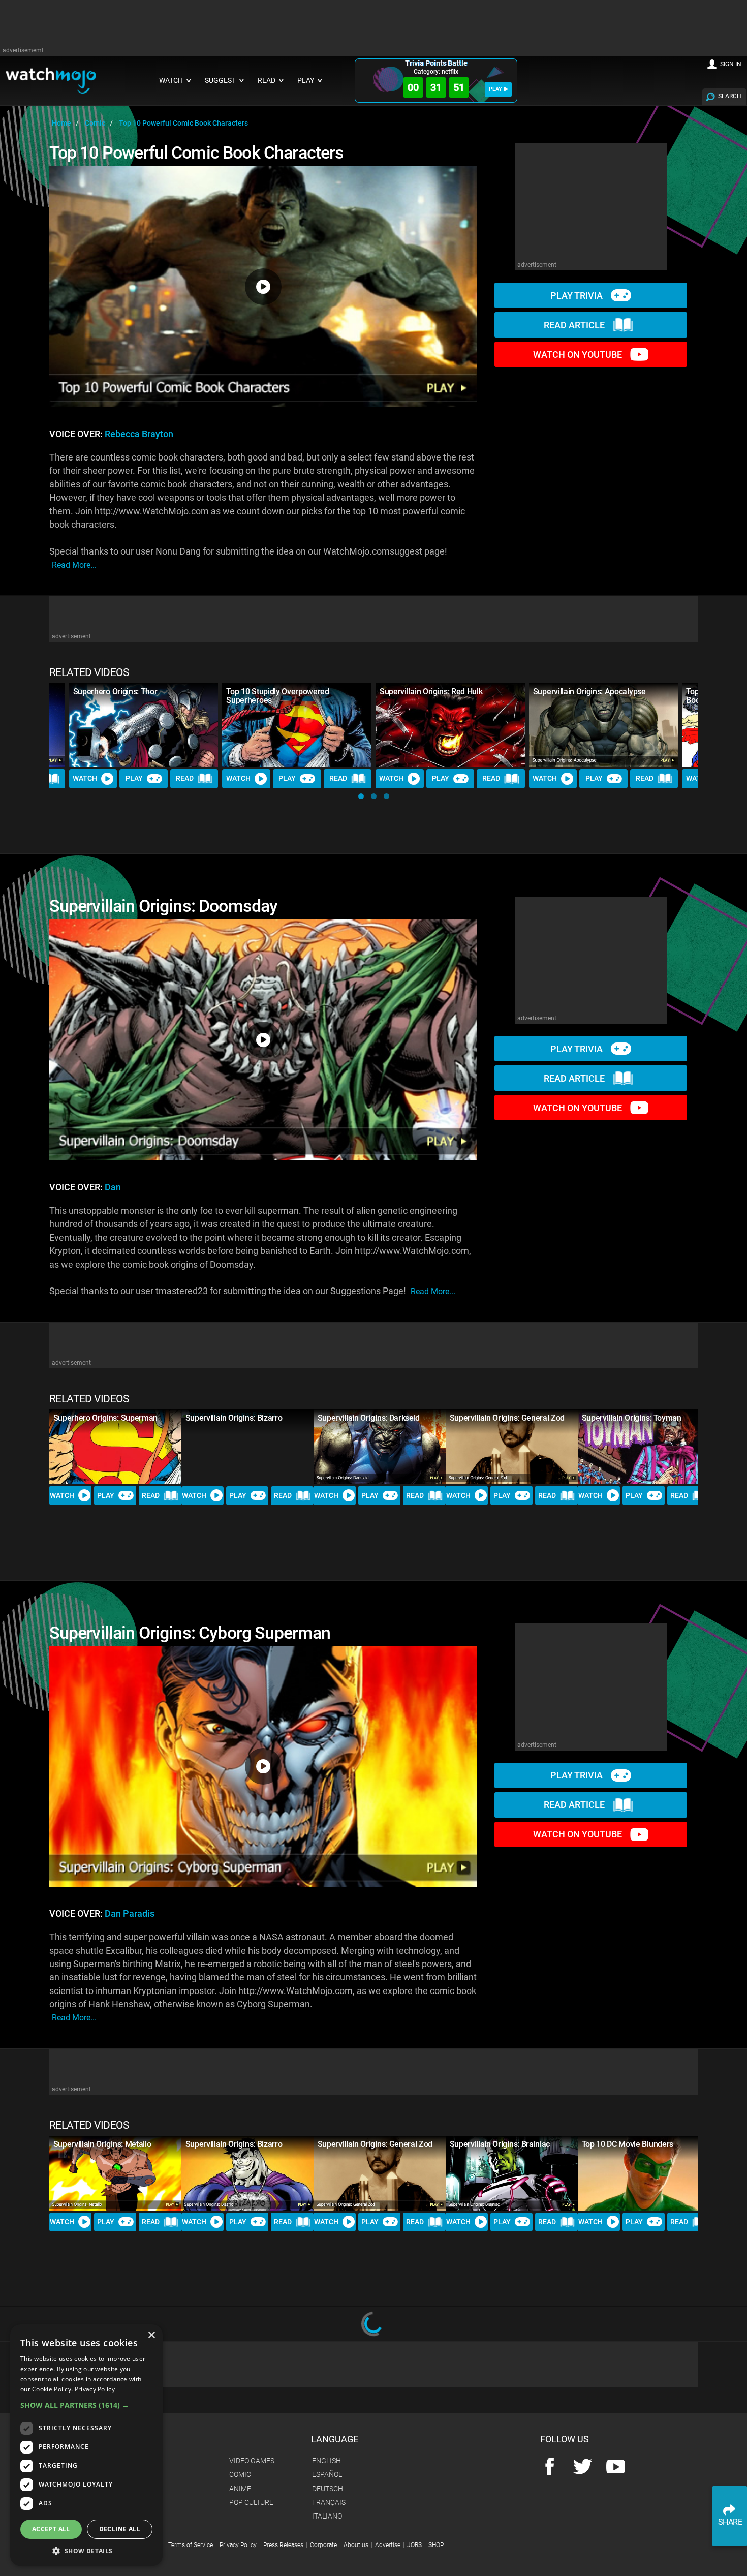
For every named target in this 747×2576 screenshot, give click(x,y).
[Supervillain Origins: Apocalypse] (604, 725)
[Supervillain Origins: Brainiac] (512, 2173)
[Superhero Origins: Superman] (115, 1447)
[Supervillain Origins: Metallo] (115, 2173)
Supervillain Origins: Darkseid (369, 1418)
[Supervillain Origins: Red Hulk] (450, 725)
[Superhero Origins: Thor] (144, 725)
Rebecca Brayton (139, 434)
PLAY (495, 89)
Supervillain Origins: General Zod (507, 1418)
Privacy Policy (95, 2389)
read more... (74, 565)
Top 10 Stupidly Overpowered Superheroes (277, 696)
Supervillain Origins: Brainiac (500, 2144)
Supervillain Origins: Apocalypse (589, 692)
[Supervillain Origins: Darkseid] (380, 1447)
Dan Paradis (130, 1914)
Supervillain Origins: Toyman (632, 1418)
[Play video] (263, 287)
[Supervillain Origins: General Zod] (512, 1447)
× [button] (151, 2335)
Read (185, 778)
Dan (113, 1187)
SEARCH (730, 96)
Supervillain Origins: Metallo (102, 2144)
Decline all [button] (120, 2529)
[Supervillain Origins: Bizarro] (247, 1447)
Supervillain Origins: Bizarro (234, 1418)
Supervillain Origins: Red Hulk (431, 692)
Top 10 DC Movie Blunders (628, 2144)
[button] (361, 796)
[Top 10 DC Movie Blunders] (644, 2173)
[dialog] (86, 2445)
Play (134, 778)
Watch (85, 778)
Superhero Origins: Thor (115, 692)
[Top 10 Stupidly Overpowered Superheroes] (297, 725)
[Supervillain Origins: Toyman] (644, 1447)
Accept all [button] (51, 2529)
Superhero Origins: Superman (105, 1418)
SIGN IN (731, 64)
